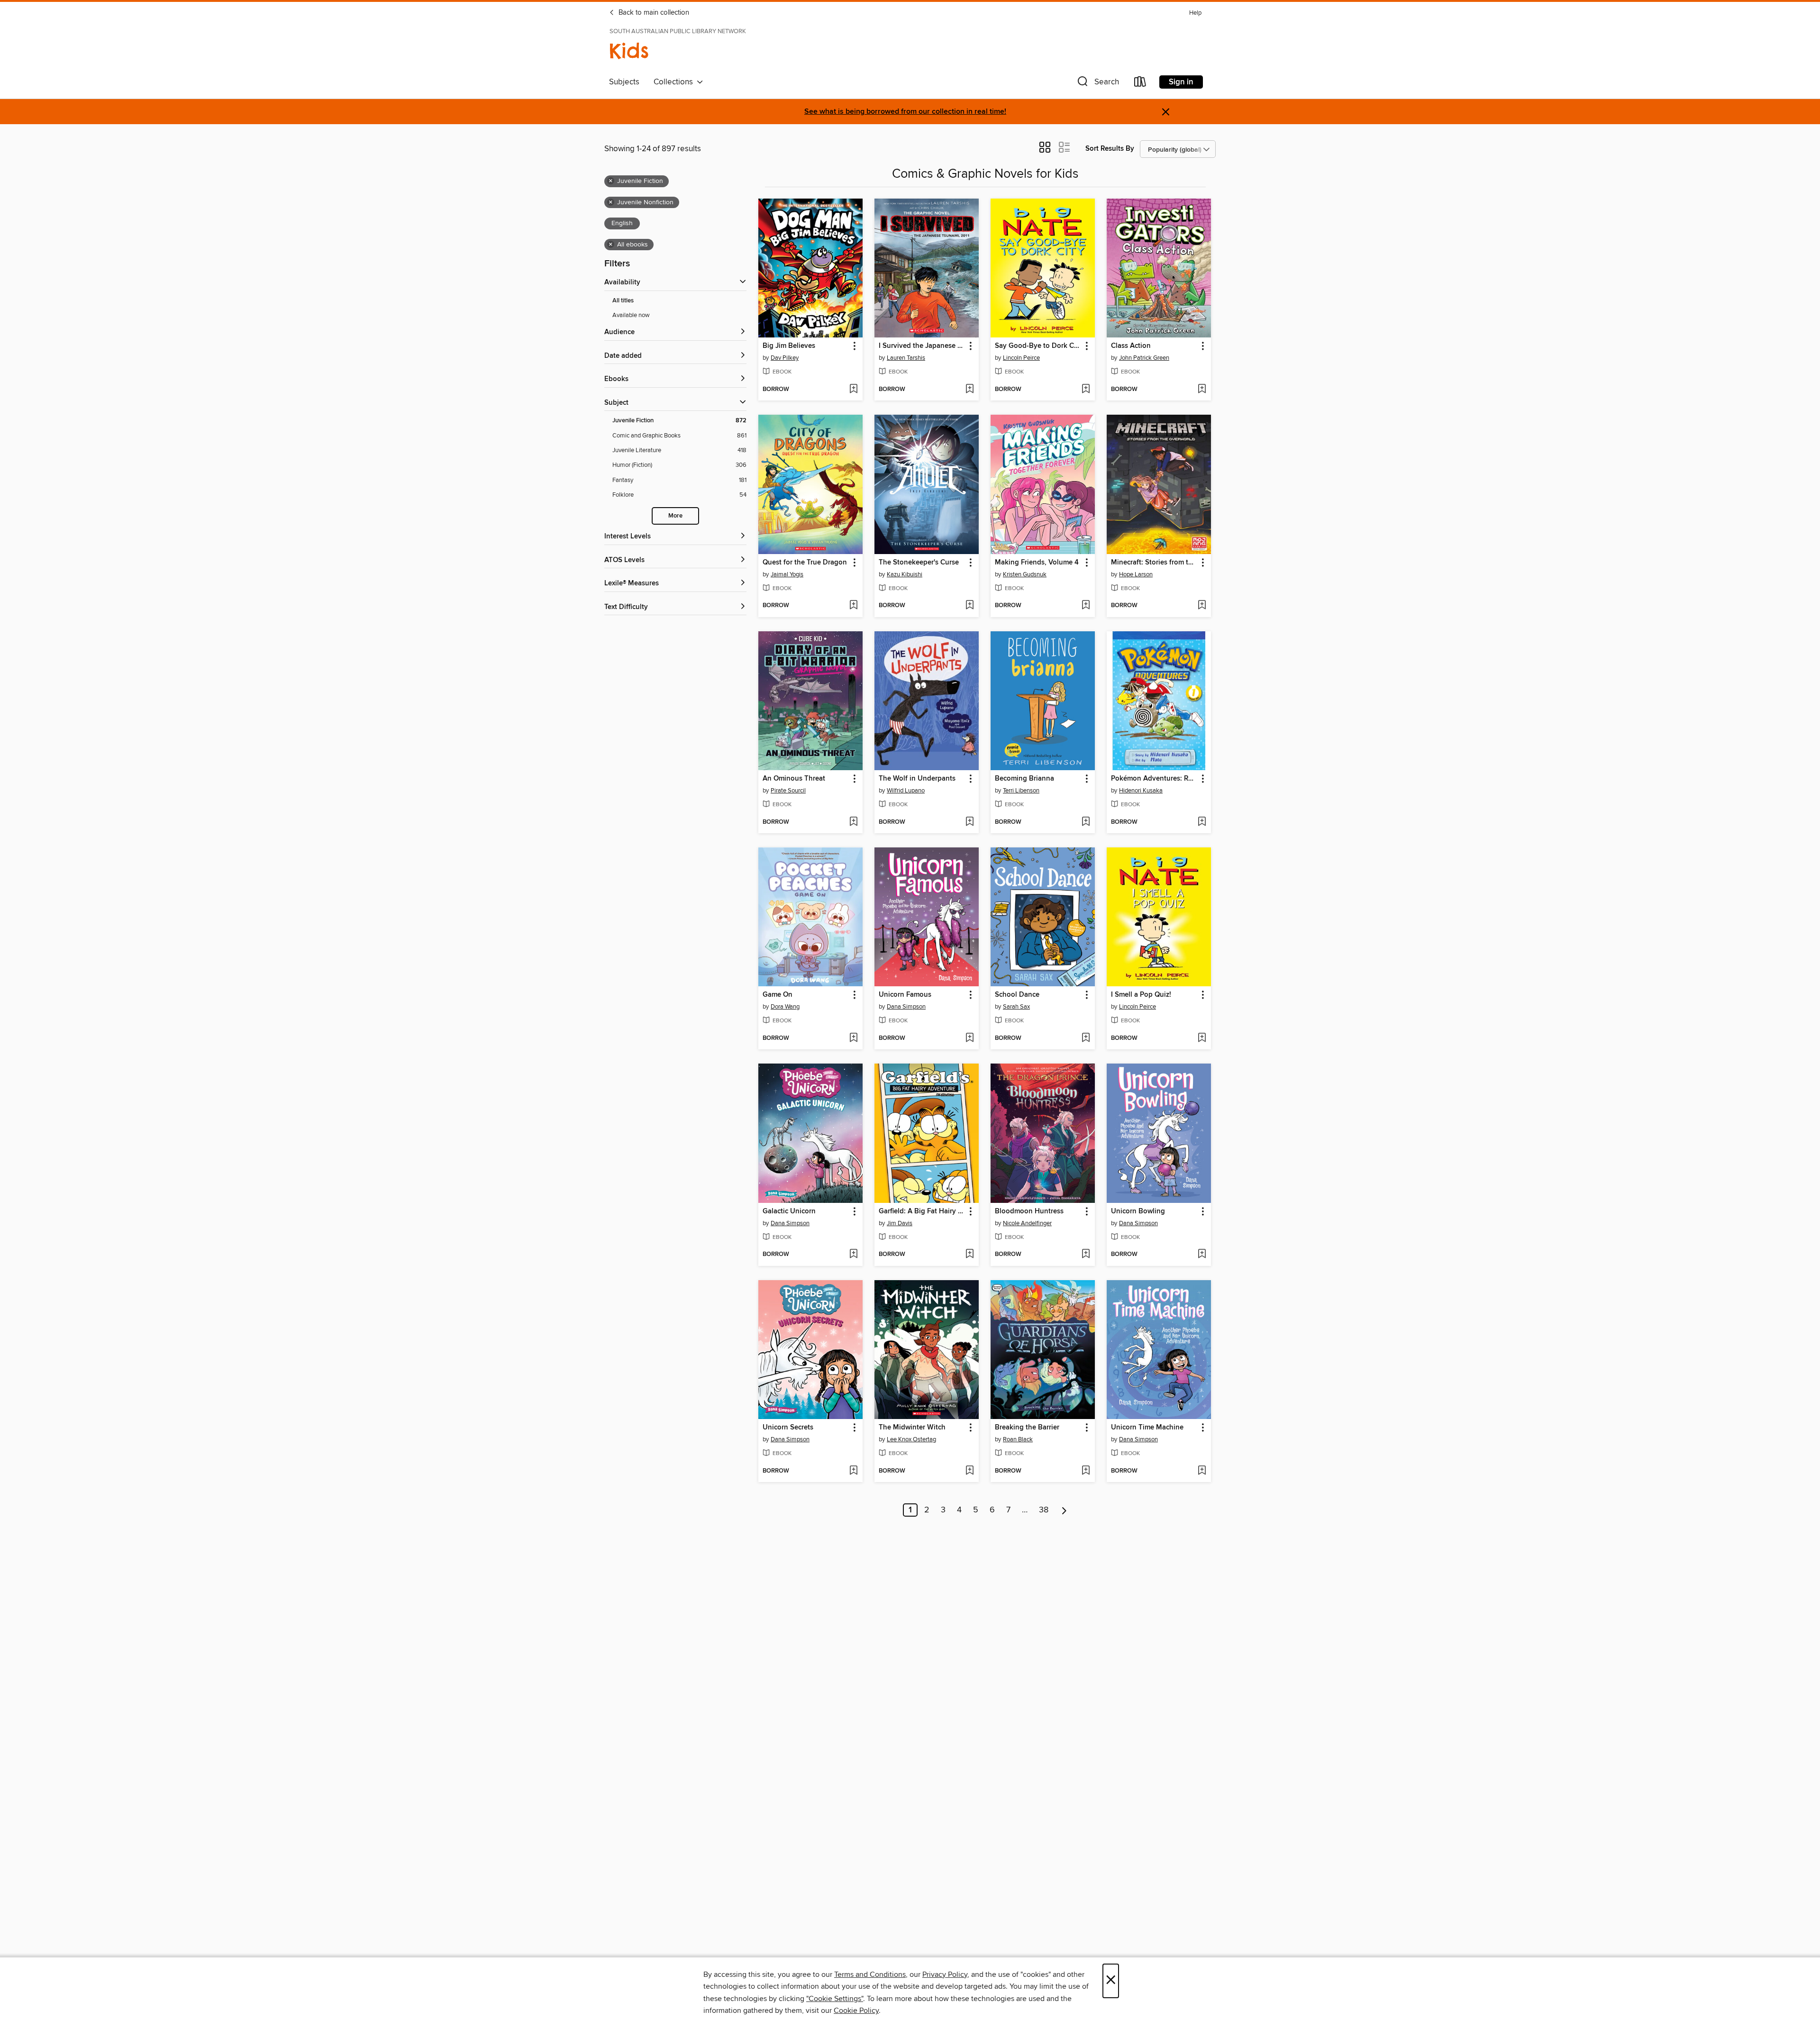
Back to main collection (653, 13)
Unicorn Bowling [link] (1138, 1211)
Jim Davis (900, 1223)
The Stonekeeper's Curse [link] (919, 563)
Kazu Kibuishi (905, 574)
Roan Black (1018, 1439)
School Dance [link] (1017, 995)
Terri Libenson (1021, 791)
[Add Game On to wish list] (853, 1038)
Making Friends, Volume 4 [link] (1037, 563)
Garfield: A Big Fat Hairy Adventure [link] (922, 1211)
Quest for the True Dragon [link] (805, 563)
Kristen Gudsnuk (1025, 574)
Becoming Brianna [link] (1024, 779)
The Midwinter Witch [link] (912, 1428)
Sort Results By (1110, 149)
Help (1195, 13)
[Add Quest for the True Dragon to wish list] (853, 606)
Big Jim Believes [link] (789, 346)
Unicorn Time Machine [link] (1147, 1428)
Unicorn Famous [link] (905, 995)
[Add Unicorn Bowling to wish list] (1202, 1255)
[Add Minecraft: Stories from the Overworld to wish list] (1202, 606)
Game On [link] (778, 995)
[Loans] (1140, 84)
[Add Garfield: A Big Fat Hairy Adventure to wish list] (969, 1255)
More (675, 516)
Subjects (624, 82)
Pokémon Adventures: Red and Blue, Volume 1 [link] (1154, 779)
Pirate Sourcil (788, 791)
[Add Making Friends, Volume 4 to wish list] (1086, 606)
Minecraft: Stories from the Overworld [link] (1154, 563)
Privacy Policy (945, 1974)
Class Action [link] (1131, 346)
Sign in (1181, 82)
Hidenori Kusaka (1141, 791)
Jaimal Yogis (787, 574)
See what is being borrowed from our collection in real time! (905, 112)
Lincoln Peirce (1021, 358)
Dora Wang (785, 1007)
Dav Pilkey (785, 358)
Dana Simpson (906, 1007)
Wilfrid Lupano (906, 791)
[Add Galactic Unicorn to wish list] (853, 1255)
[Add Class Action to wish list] (1202, 390)
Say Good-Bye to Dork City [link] (1038, 346)
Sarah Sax (1016, 1007)
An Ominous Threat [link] (794, 779)
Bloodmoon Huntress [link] (1029, 1211)
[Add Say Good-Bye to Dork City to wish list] (1086, 390)
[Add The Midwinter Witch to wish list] (969, 1471)
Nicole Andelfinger (1027, 1223)
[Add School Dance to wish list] (1086, 1038)
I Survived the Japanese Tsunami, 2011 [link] (922, 346)
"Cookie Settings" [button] (835, 1999)
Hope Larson (1136, 574)
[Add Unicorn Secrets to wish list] (853, 1471)
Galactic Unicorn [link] (789, 1211)
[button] (1097, 84)
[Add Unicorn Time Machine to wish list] (1202, 1471)
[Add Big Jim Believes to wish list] (853, 390)
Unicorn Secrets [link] (788, 1428)
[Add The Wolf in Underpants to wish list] (969, 822)
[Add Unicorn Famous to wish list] (969, 1038)
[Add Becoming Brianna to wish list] (1086, 822)
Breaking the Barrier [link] (1027, 1428)
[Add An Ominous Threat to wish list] (853, 822)
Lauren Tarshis (906, 358)
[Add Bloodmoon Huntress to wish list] (1086, 1255)
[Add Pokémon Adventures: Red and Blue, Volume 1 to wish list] (1202, 822)
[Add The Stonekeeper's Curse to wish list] (969, 606)
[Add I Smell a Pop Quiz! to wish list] (1202, 1038)
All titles (623, 301)
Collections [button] (675, 82)
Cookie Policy (856, 2011)
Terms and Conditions (870, 1974)
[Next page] (1064, 1510)
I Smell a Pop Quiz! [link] (1141, 995)
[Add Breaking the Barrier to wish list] (1086, 1471)
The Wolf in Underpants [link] (917, 779)
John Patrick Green (1144, 358)
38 (1044, 1510)
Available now (631, 315)
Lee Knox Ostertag (911, 1439)
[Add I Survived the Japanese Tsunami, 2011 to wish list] (969, 390)
